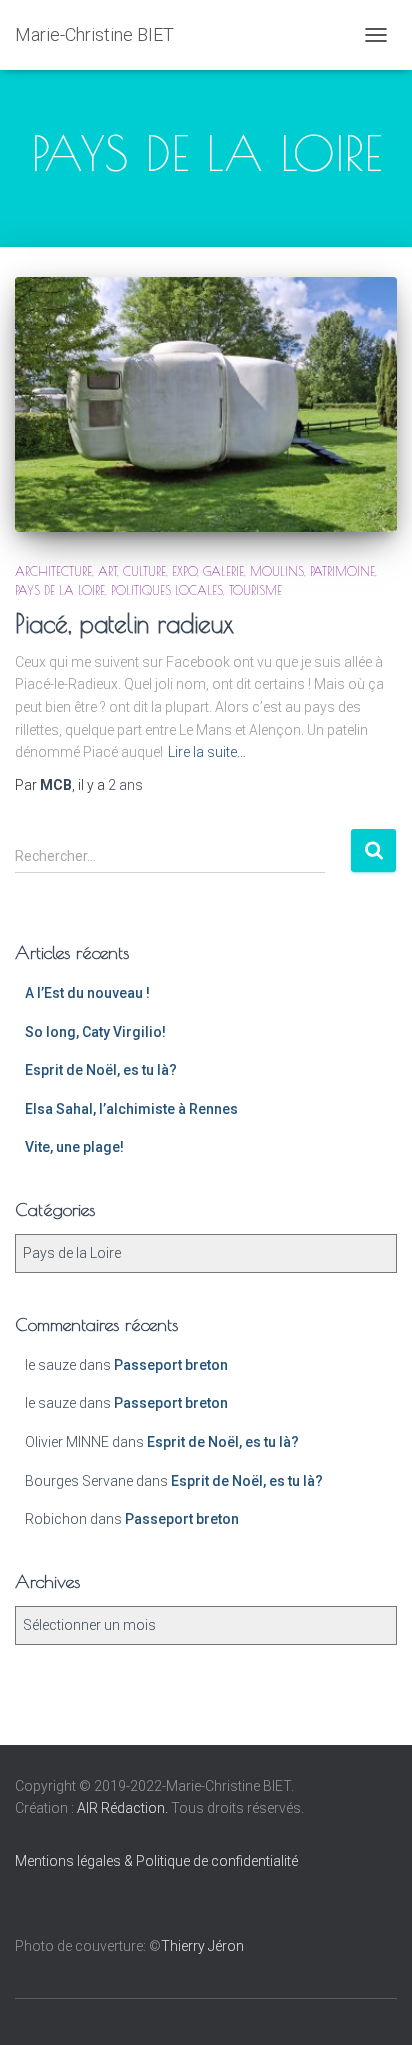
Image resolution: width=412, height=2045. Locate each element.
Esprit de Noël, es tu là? (101, 1070)
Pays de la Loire (60, 590)
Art (107, 571)
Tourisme (255, 590)
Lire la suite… (207, 752)
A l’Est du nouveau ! (87, 993)
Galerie (223, 571)
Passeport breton (171, 1365)
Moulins (277, 571)
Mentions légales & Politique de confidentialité (156, 1861)
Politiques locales (167, 590)
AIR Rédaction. (124, 1808)
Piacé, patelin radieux (124, 623)
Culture (144, 571)
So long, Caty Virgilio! (95, 1032)
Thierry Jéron (202, 1946)
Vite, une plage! (74, 1147)
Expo (184, 571)
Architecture (53, 571)
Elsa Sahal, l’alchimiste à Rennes (131, 1109)
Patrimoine (342, 571)
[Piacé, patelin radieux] (206, 404)
